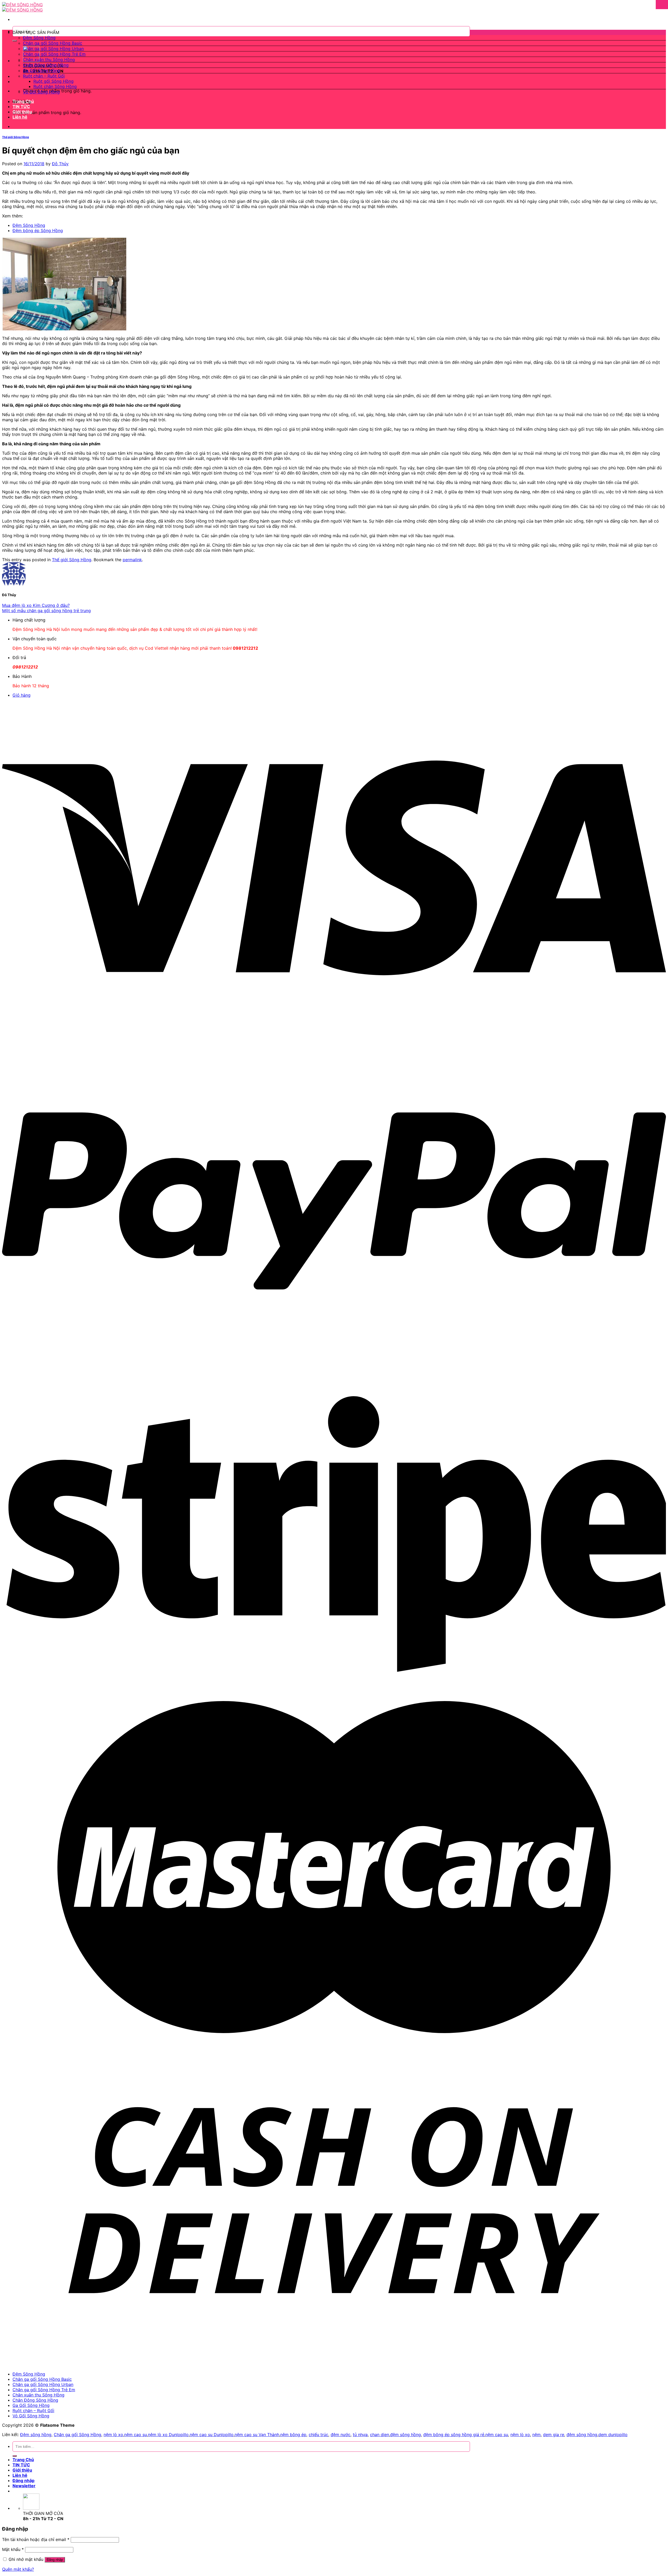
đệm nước (341, 2435)
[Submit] (15, 41)
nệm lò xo (113, 2435)
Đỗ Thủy (60, 164)
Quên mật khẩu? (18, 2569)
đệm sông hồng (405, 2435)
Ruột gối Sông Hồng (53, 81)
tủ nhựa (360, 2435)
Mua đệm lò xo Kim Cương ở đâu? (36, 605)
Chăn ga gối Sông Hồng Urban (53, 49)
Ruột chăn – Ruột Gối (44, 76)
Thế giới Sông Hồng (16, 137)
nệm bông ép (293, 2435)
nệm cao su (136, 2435)
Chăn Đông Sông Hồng (46, 65)
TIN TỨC (21, 106)
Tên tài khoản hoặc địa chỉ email (36, 2539)
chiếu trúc (318, 2435)
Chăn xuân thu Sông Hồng (49, 60)
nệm (536, 2435)
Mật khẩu (13, 2549)
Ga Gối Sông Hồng (41, 70)
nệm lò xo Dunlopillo (168, 2435)
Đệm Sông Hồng (39, 38)
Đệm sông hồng (36, 2435)
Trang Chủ (23, 101)
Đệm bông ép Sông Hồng (38, 230)
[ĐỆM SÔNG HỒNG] (22, 7)
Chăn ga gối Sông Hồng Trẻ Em (54, 54)
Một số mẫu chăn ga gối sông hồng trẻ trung (46, 611)
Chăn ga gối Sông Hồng (77, 2435)
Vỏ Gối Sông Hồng (41, 92)
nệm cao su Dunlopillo (212, 2435)
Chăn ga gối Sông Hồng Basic (53, 43)
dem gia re (554, 2435)
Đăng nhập (55, 2560)
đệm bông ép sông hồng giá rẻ (454, 2435)
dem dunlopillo (613, 2435)
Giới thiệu (22, 112)
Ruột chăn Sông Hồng (55, 86)
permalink (132, 560)
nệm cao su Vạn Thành (257, 2435)
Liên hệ (20, 117)
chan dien (380, 2435)
